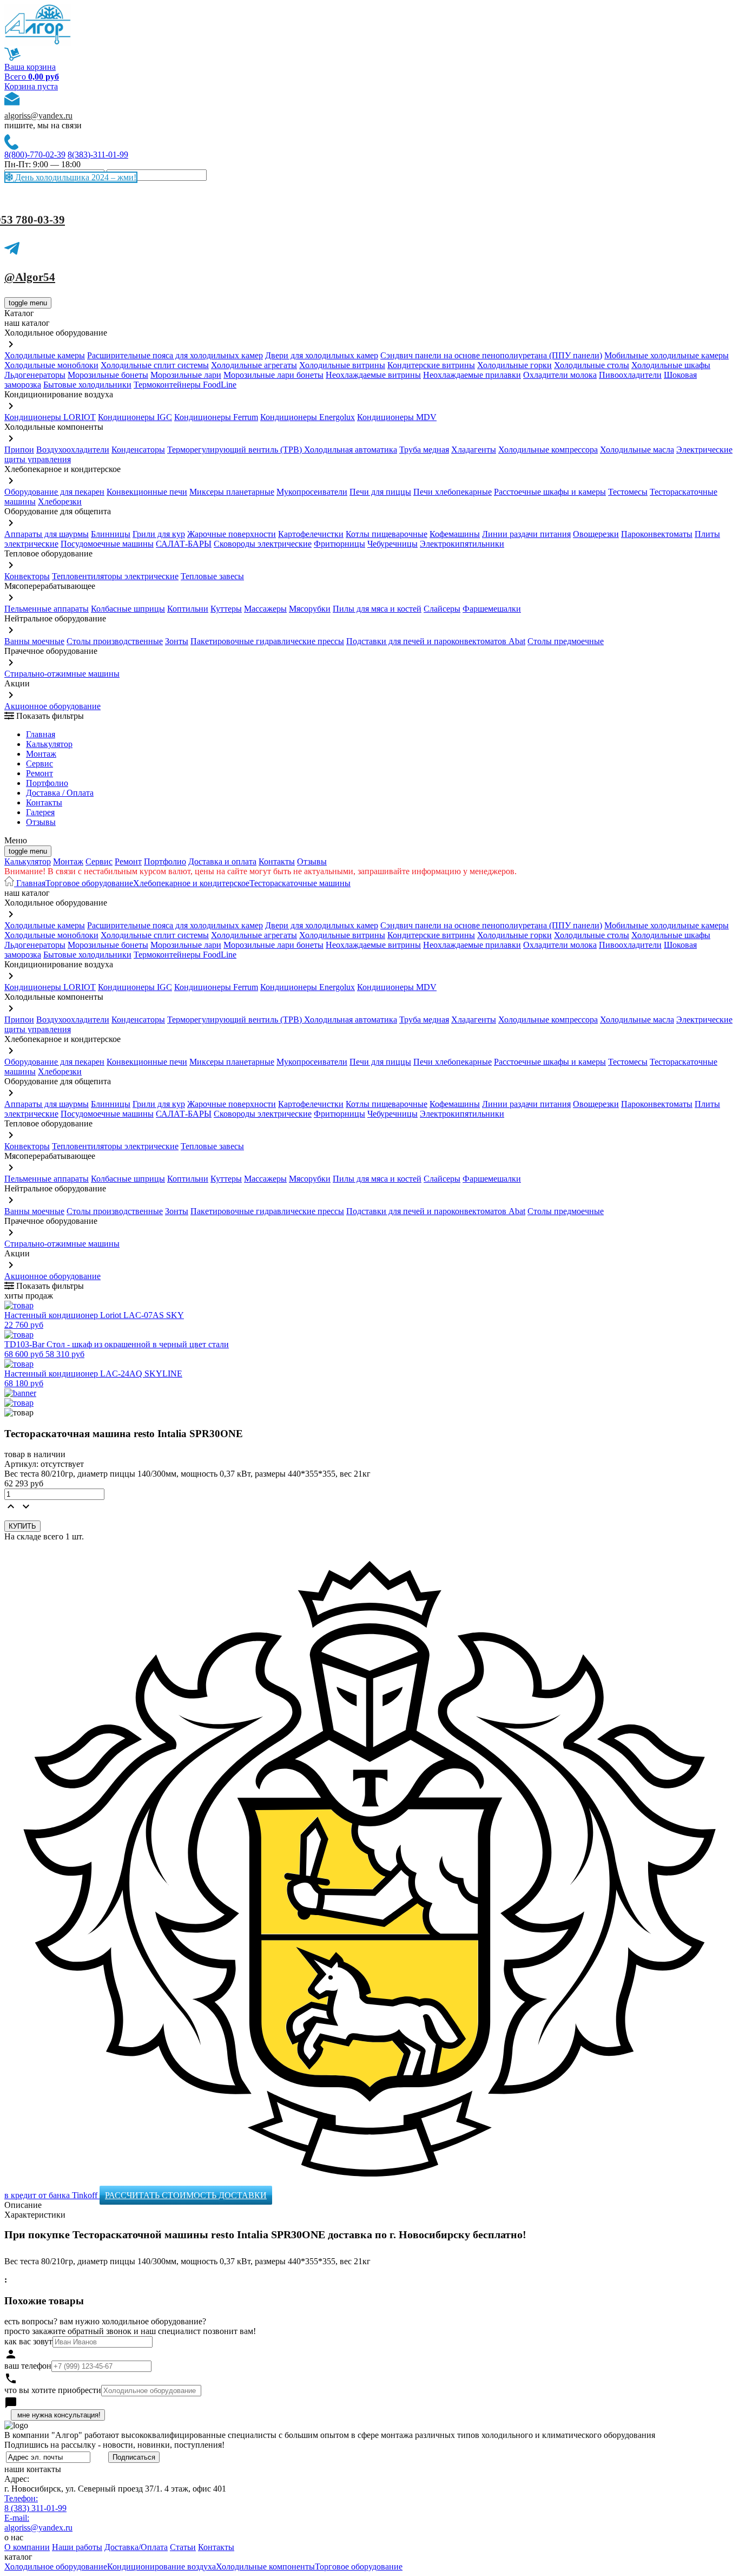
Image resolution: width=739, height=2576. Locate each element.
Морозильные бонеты (108, 375)
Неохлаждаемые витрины (373, 375)
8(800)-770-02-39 (35, 155)
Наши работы (77, 2547)
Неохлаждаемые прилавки (472, 375)
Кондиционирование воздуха (161, 2567)
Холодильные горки (514, 365)
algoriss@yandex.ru (38, 116)
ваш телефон (28, 2366)
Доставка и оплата (222, 861)
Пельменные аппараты (47, 609)
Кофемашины (455, 534)
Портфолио (47, 783)
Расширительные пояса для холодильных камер (175, 355)
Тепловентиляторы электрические (115, 576)
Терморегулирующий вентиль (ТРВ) (236, 450)
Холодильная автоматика (351, 450)
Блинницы (111, 534)
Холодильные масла (637, 450)
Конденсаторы (138, 450)
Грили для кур (159, 534)
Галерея (40, 812)
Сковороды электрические (263, 544)
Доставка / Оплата (60, 793)
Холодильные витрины (342, 365)
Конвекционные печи (147, 492)
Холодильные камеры (45, 355)
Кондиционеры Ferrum (216, 417)
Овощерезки (596, 534)
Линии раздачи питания (526, 534)
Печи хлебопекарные (453, 492)
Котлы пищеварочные (387, 534)
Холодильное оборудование (56, 2567)
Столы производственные (115, 641)
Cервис (39, 763)
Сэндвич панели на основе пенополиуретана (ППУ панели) (491, 355)
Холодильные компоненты (265, 2567)
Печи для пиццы (380, 492)
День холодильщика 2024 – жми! (75, 177)
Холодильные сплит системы (155, 365)
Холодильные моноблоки (51, 365)
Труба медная (424, 450)
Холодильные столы (592, 365)
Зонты (177, 641)
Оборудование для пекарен (54, 492)
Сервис (99, 861)
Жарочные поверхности (232, 534)
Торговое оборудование (89, 883)
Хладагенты (474, 450)
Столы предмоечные (566, 641)
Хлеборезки (60, 502)
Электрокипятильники (462, 544)
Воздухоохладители (73, 450)
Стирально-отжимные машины (62, 674)
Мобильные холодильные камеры (667, 355)
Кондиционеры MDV (397, 417)
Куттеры (226, 609)
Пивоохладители (630, 375)
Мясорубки (310, 609)
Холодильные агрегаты (254, 365)
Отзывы (41, 822)
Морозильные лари (186, 375)
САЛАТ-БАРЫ (184, 544)
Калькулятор (49, 744)
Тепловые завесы (212, 576)
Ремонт (39, 773)
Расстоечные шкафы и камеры (550, 492)
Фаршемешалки (492, 609)
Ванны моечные (34, 641)
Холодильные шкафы (671, 365)
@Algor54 (30, 277)
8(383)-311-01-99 (98, 155)
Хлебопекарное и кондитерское (191, 883)
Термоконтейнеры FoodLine (185, 385)
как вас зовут (28, 2341)
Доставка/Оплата (136, 2547)
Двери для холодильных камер (322, 355)
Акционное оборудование (52, 706)
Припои (19, 450)
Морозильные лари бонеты (273, 375)
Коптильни (188, 609)
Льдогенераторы (35, 375)
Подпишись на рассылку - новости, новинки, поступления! (114, 2445)
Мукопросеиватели (312, 492)
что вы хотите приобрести (53, 2390)
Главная (41, 734)
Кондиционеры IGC (135, 417)
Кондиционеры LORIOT (50, 417)
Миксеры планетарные (232, 492)
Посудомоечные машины (107, 544)
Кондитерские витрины (431, 365)
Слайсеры (442, 609)
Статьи (183, 2547)
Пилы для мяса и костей (377, 609)
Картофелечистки (311, 534)
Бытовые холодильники (87, 385)
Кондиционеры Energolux (308, 417)
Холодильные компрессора (548, 450)
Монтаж (41, 754)
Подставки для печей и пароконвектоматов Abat (436, 641)
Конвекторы (27, 576)
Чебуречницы (392, 544)
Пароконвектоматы (657, 534)
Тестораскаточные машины (300, 883)
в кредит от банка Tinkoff (52, 2195)
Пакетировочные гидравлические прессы (267, 641)
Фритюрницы (339, 544)
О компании (27, 2547)
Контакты (44, 802)
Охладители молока (560, 375)
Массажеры (265, 609)
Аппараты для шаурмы (47, 534)
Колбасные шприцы (128, 609)
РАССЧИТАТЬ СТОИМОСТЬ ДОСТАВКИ (186, 2195)
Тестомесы (628, 492)
